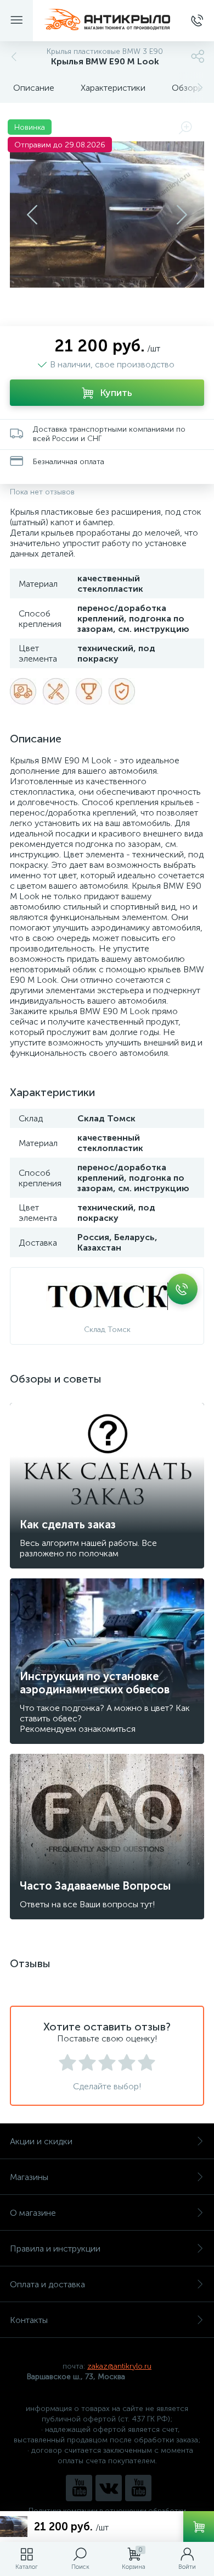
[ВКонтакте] (109, 2488)
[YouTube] (79, 2488)
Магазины (29, 2177)
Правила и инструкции (55, 2249)
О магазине (33, 2213)
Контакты (29, 2320)
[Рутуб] (138, 2488)
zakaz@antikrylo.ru (119, 2366)
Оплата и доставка (47, 2284)
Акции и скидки (41, 2141)
